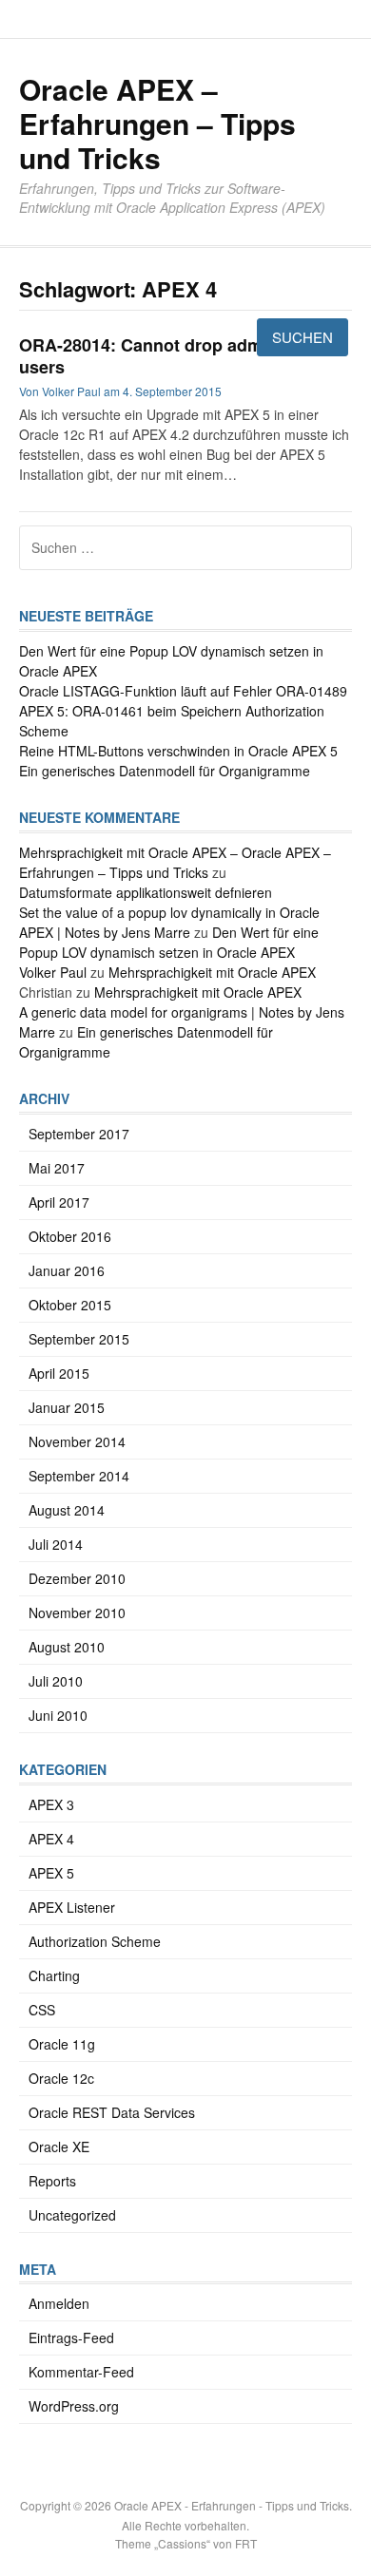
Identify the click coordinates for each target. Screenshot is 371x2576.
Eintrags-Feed (71, 2337)
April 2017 (59, 1202)
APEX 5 (51, 1873)
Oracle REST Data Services (112, 2112)
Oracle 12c (61, 2078)
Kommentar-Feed (81, 2372)
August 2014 (67, 1510)
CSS (42, 2010)
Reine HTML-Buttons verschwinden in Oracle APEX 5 (178, 751)
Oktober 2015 (70, 1305)
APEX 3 (51, 1804)
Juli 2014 (56, 1544)
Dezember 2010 (77, 1578)
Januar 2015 (67, 1407)
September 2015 (79, 1339)
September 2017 (79, 1134)
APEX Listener (72, 1907)
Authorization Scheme (95, 1941)
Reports (52, 2181)
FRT (246, 2543)
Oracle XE (59, 2147)
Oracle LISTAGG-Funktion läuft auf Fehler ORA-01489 (183, 691)
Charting (54, 1975)
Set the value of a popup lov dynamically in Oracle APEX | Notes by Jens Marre (169, 922)
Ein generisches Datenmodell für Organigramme (165, 771)
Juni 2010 (58, 1715)
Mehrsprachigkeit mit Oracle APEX (212, 972)
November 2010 (77, 1612)
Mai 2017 (57, 1168)
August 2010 (67, 1647)
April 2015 (59, 1373)
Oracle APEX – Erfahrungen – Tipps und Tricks (157, 123)
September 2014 (79, 1476)
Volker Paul (53, 972)
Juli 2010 (56, 1681)
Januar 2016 (67, 1270)
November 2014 (77, 1441)
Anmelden (59, 2303)
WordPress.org (74, 2406)
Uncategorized (72, 2215)
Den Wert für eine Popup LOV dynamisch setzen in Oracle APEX (169, 942)
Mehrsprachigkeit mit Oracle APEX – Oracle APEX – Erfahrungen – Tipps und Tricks (175, 862)
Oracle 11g (62, 2044)
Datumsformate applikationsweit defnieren (146, 892)
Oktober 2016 (70, 1236)
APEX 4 (51, 1839)
